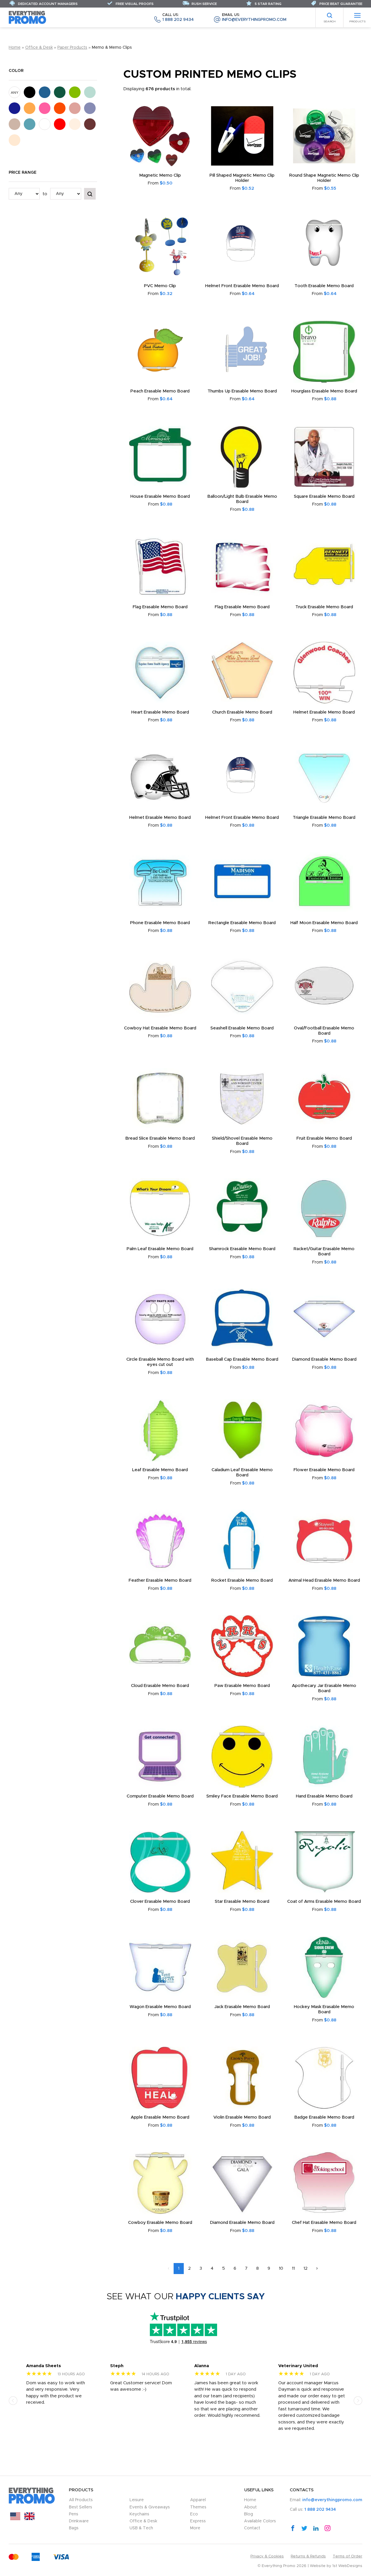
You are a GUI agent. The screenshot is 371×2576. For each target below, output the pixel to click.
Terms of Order (348, 2556)
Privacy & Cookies (267, 2556)
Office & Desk (39, 48)
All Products (81, 2500)
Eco (194, 2514)
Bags (74, 2528)
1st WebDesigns (347, 2566)
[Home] (28, 17)
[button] (13, 2400)
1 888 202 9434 (178, 18)
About (250, 2507)
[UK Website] (29, 2519)
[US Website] (15, 2519)
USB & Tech (141, 2528)
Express (198, 2521)
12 (305, 2268)
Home (15, 48)
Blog (249, 2514)
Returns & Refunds (308, 2556)
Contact (252, 2528)
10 (281, 2268)
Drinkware (79, 2521)
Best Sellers (81, 2507)
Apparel (198, 2500)
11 (293, 2268)
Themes (198, 2507)
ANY (15, 93)
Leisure (137, 2500)
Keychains (139, 2514)
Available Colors (260, 2521)
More (195, 2528)
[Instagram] (328, 2528)
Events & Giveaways (150, 2507)
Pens (74, 2514)
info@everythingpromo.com (254, 18)
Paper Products (72, 48)
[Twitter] (304, 2528)
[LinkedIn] (316, 2528)
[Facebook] (293, 2528)
